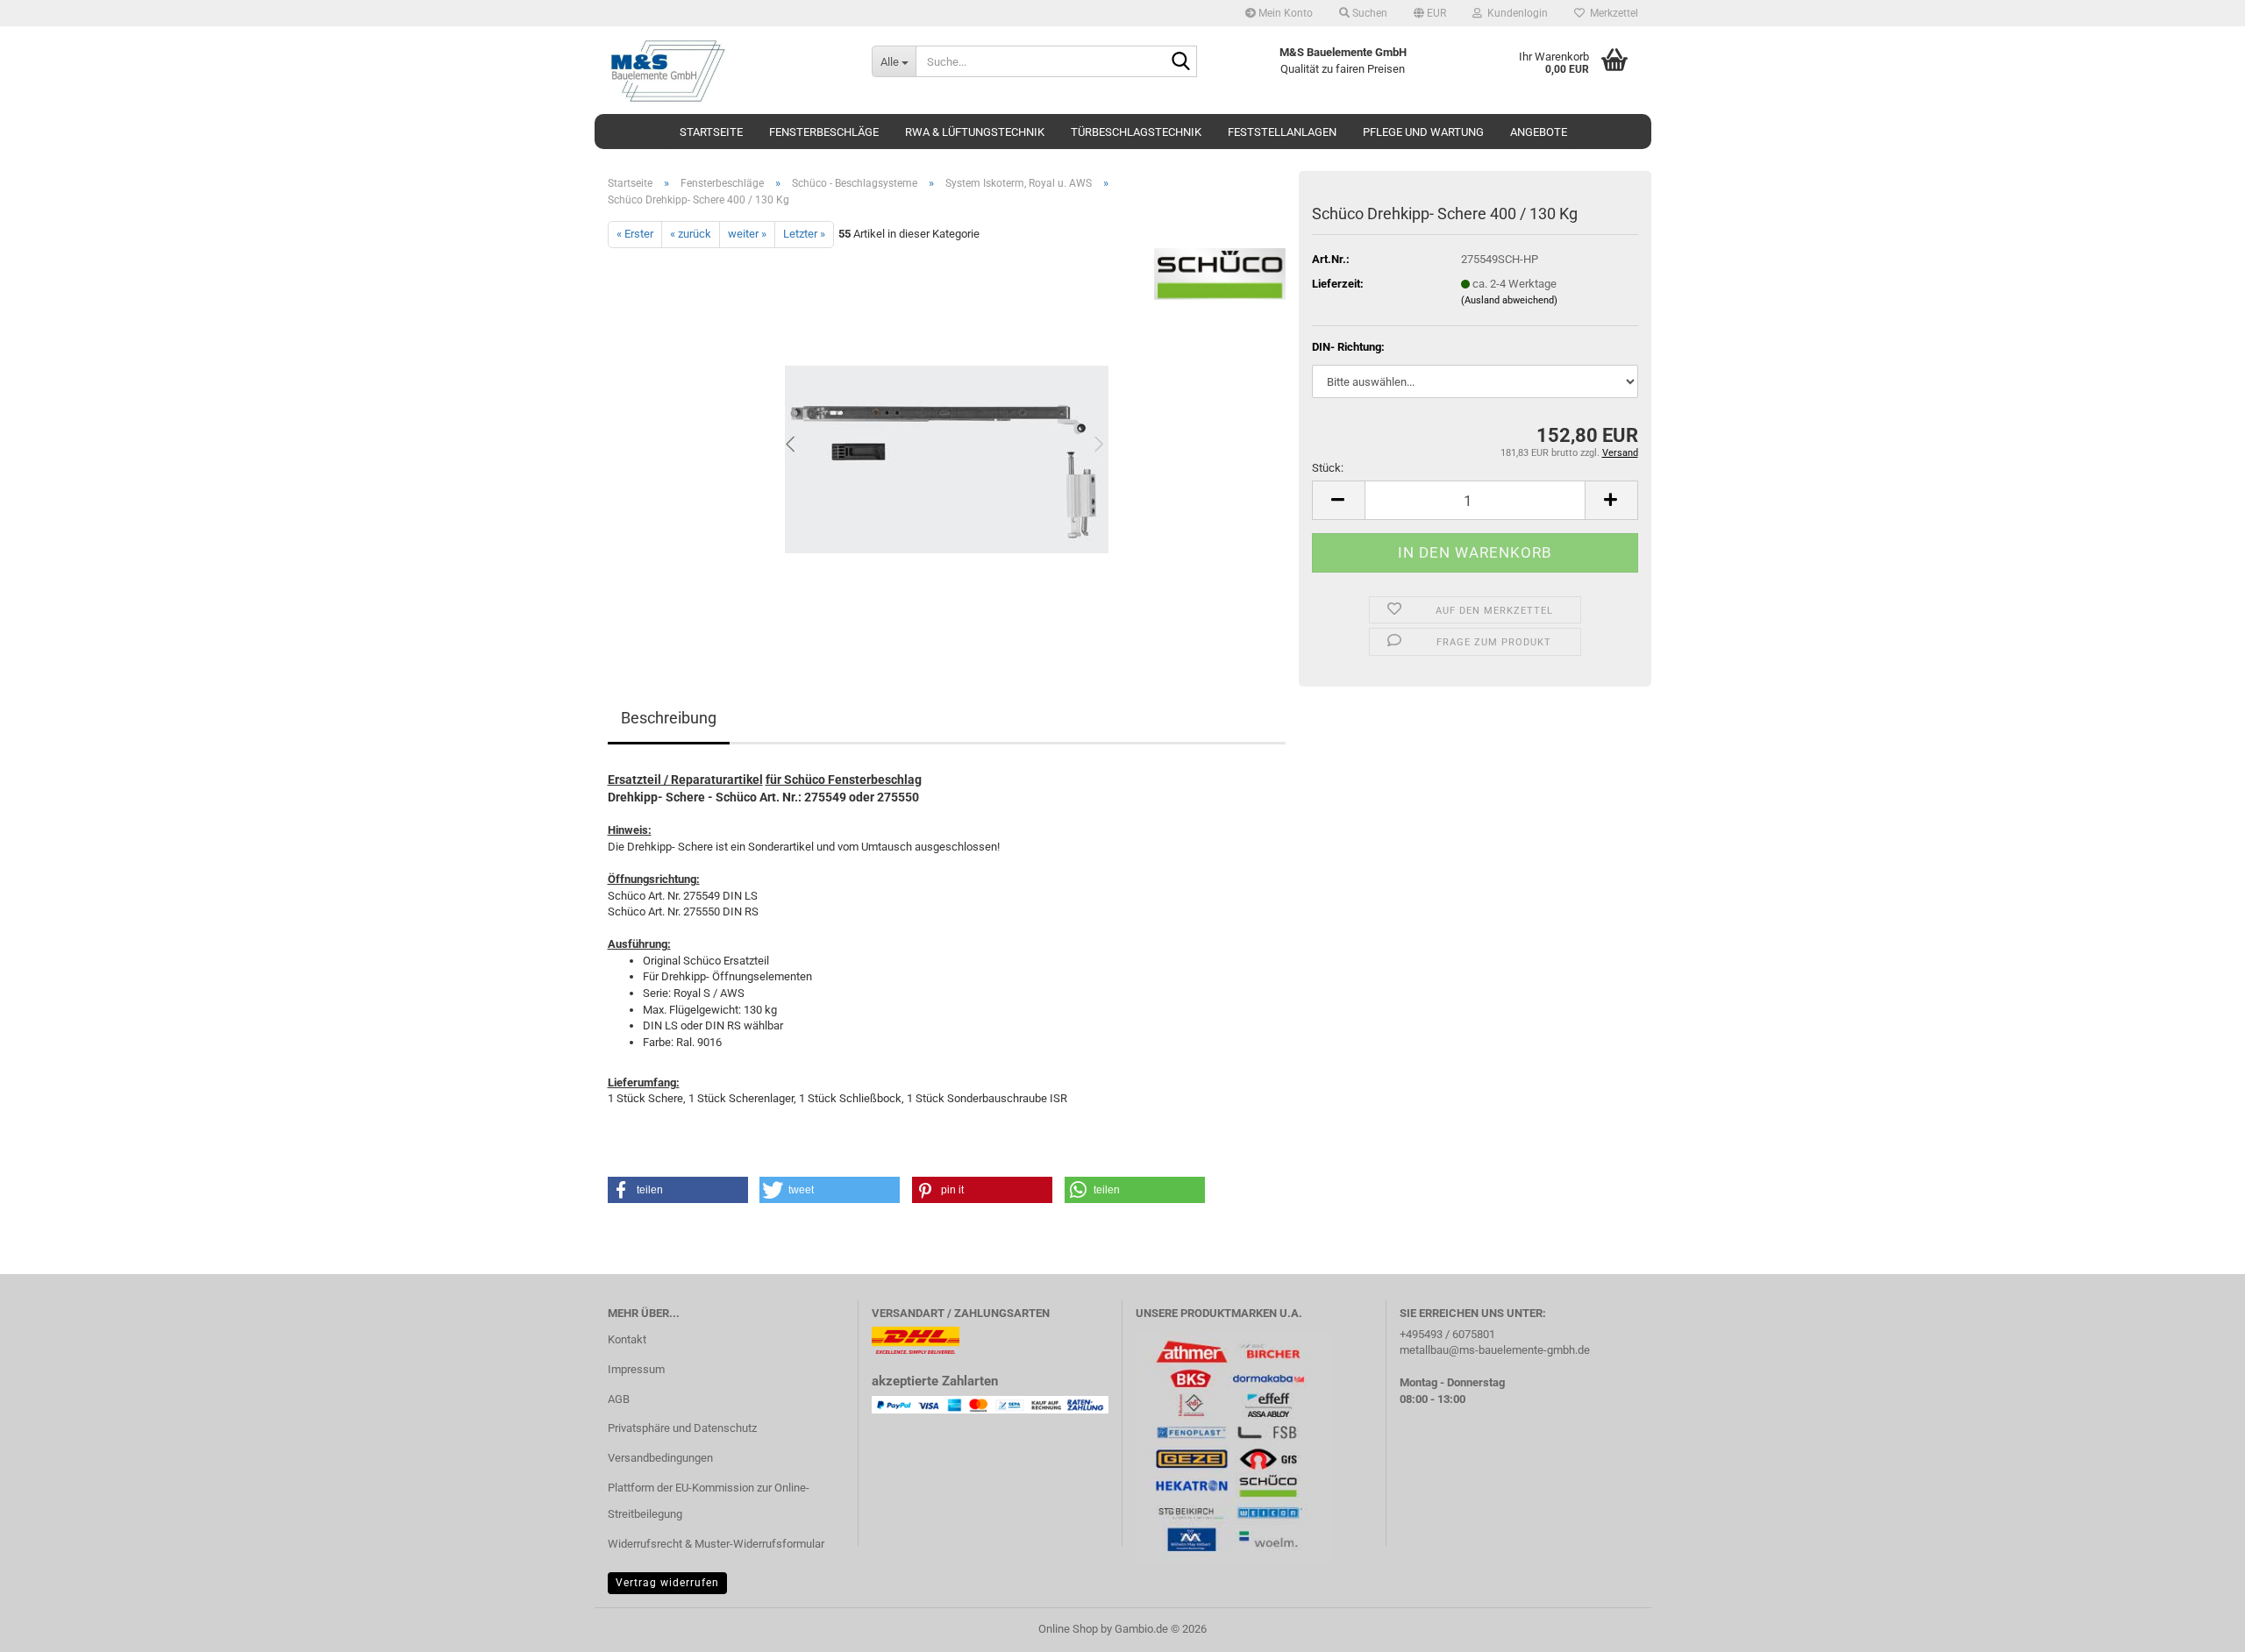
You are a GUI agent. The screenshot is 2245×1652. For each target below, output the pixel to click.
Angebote (1539, 132)
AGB (619, 1399)
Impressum (636, 1369)
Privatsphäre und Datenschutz (682, 1428)
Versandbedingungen (660, 1458)
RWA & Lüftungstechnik (975, 132)
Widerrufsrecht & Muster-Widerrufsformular (716, 1544)
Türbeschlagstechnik (1136, 132)
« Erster (635, 234)
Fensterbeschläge (824, 132)
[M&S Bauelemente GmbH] (727, 70)
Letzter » (804, 234)
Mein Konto (1284, 13)
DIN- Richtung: (1348, 347)
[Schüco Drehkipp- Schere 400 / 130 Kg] (947, 444)
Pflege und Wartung (1423, 132)
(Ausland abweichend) (1509, 300)
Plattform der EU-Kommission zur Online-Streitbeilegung (709, 1501)
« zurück (691, 234)
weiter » (747, 234)
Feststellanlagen (1282, 132)
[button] (1430, 13)
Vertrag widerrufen (667, 1583)
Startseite (711, 132)
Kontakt (627, 1339)
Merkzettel (1611, 13)
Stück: (1328, 468)
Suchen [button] (1368, 13)
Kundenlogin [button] (1515, 13)
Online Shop (1068, 1629)
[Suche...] (1180, 62)
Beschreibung (669, 718)
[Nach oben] (2197, 1626)
